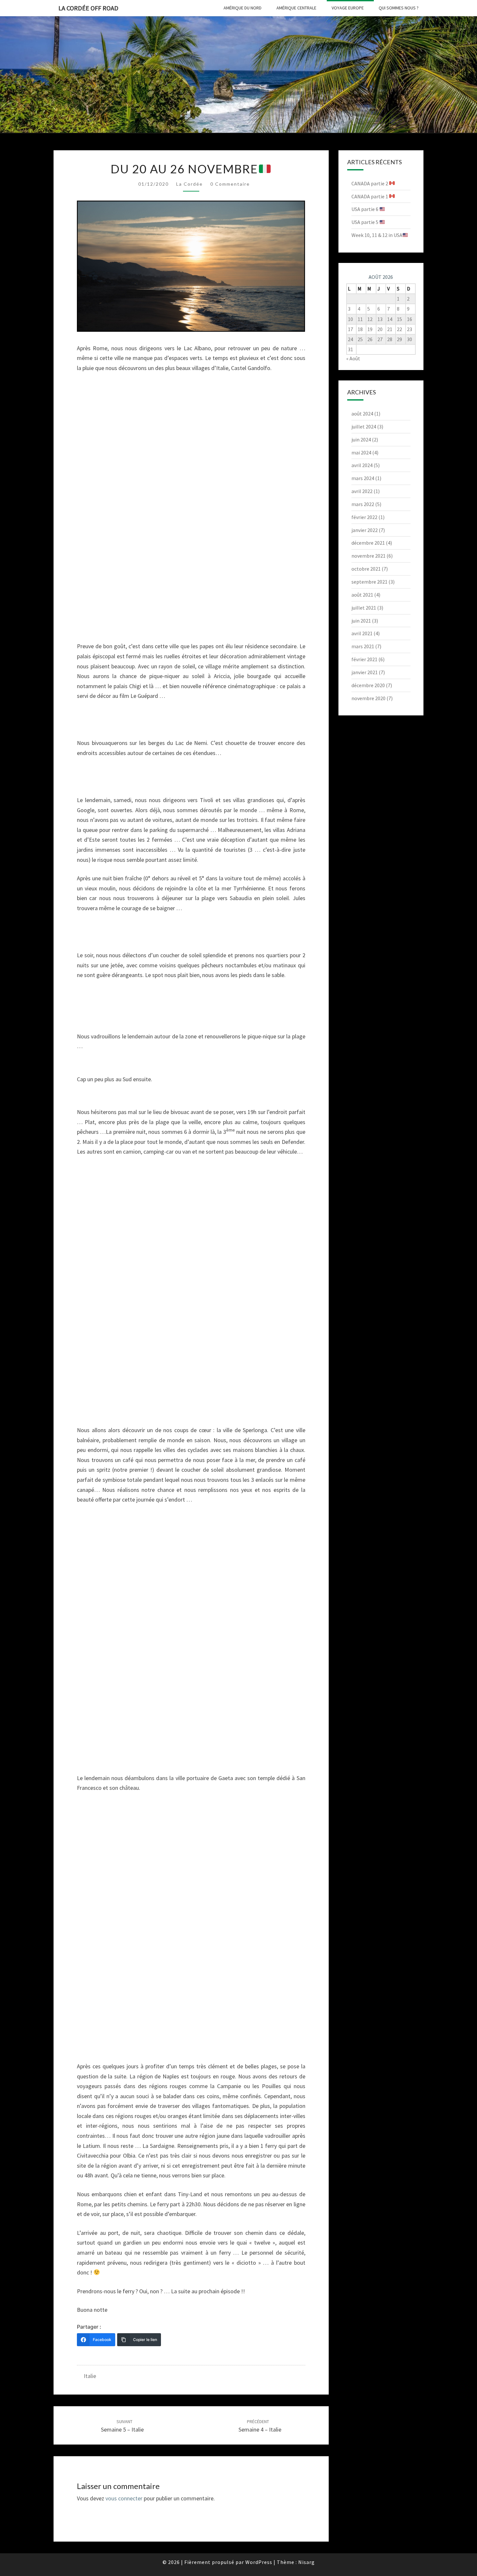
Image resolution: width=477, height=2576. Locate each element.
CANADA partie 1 (370, 196)
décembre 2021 (368, 543)
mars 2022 (363, 504)
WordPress (259, 2562)
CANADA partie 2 (370, 183)
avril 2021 (362, 633)
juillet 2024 (364, 427)
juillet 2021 (364, 608)
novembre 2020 (368, 698)
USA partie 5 (365, 222)
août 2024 (362, 414)
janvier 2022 (365, 530)
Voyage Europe (348, 8)
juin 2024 (361, 440)
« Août (353, 358)
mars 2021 (363, 646)
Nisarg (306, 2562)
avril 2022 (362, 491)
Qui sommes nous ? (399, 8)
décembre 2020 (368, 685)
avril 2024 (362, 465)
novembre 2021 (368, 556)
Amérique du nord (243, 8)
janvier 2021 (365, 672)
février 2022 (364, 517)
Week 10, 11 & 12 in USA (377, 235)
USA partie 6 (365, 209)
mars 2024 (363, 478)
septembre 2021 (369, 582)
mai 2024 (361, 452)
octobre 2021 (366, 569)
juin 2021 (361, 621)
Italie (90, 2376)
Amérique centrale (296, 8)
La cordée (190, 184)
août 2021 (362, 595)
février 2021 (364, 659)
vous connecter (124, 2498)
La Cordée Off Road (88, 8)
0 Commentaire (230, 184)
